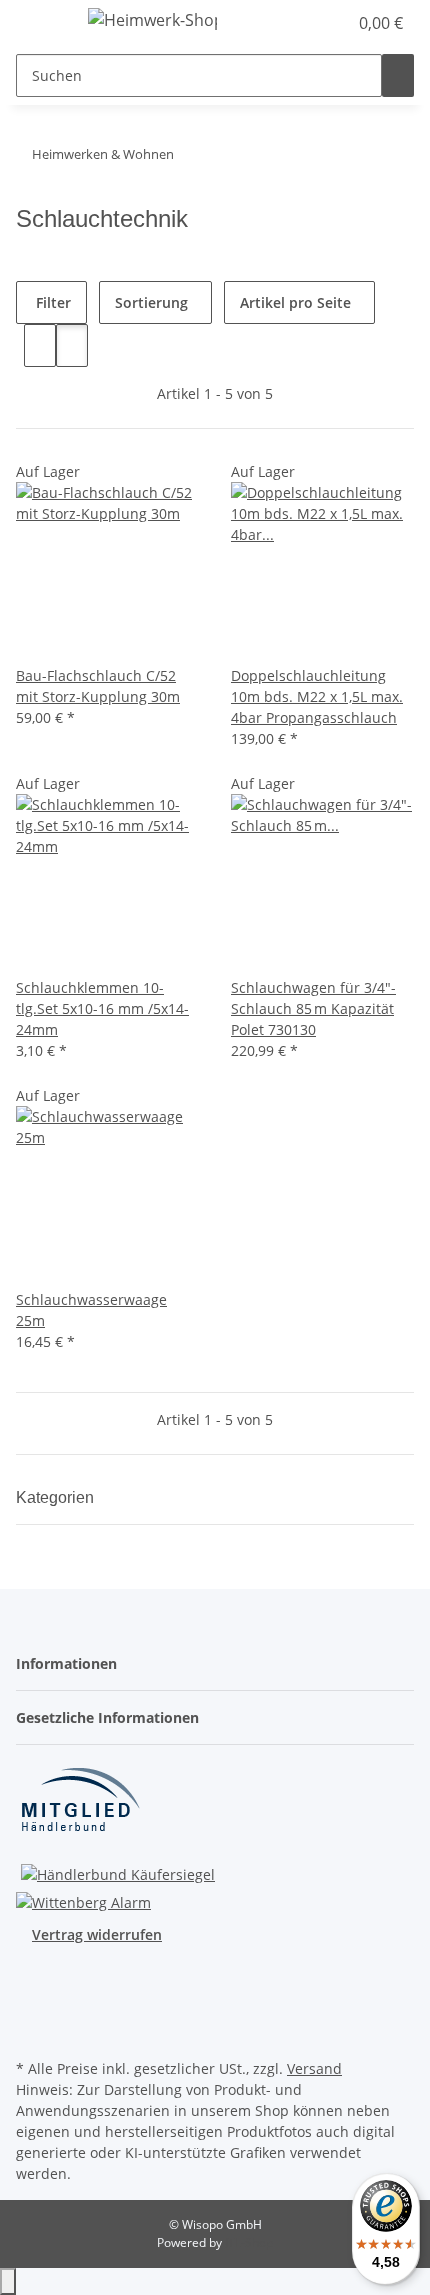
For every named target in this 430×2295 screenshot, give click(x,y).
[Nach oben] (8, 2281)
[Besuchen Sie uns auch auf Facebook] (32, 1984)
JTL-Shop (249, 2242)
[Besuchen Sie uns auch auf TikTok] (32, 2031)
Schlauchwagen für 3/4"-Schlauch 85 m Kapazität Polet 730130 (313, 1008)
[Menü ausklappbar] (41, 23)
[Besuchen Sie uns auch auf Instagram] (32, 2008)
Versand (314, 2068)
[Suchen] (398, 75)
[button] (332, 23)
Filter (51, 302)
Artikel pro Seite (295, 302)
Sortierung (151, 302)
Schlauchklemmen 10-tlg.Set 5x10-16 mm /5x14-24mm (102, 1008)
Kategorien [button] (57, 1497)
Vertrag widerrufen (97, 1934)
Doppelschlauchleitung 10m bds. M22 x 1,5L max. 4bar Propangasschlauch (317, 696)
